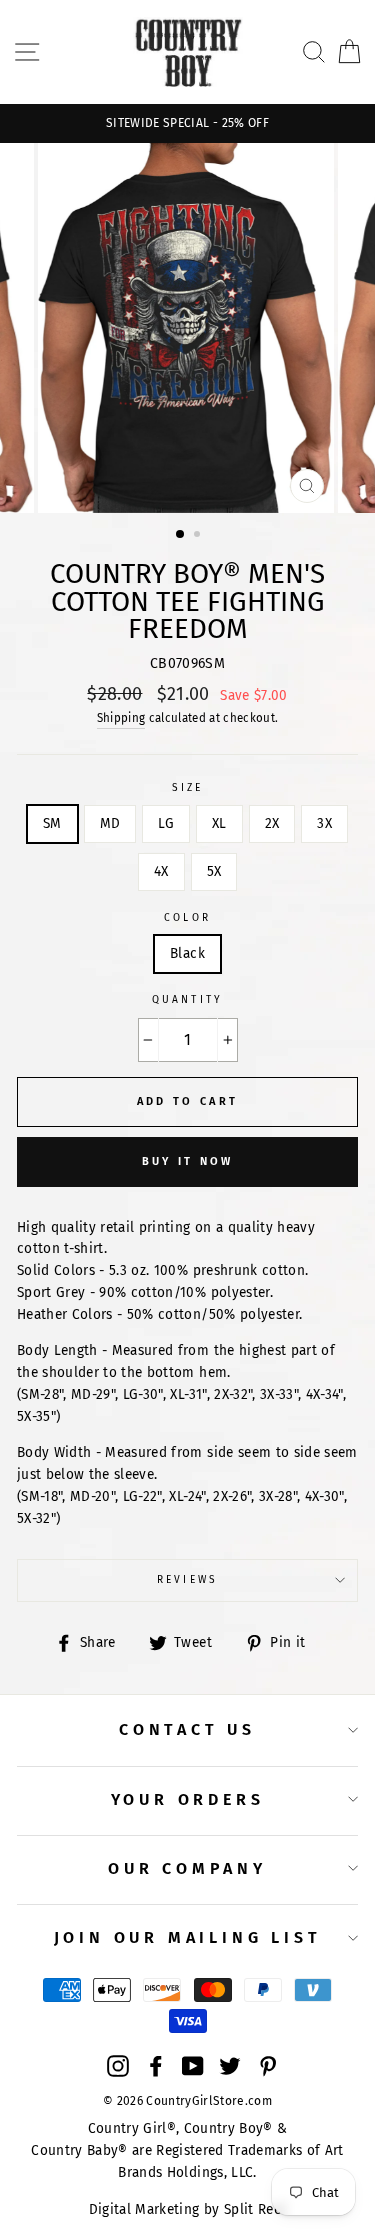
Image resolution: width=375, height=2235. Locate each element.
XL (219, 823)
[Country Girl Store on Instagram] (118, 2065)
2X (272, 823)
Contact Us (187, 1729)
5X (214, 871)
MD (110, 823)
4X (161, 871)
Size (187, 787)
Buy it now (188, 1161)
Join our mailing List (188, 1937)
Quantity (187, 999)
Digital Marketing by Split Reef (188, 2209)
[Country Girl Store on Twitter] (230, 2065)
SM (52, 823)
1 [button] (181, 535)
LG (166, 823)
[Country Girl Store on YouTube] (193, 2065)
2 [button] (199, 536)
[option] (187, 123)
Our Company (187, 1868)
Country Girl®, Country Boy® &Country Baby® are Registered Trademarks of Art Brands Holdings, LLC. (187, 2150)
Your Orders (188, 1799)
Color (187, 917)
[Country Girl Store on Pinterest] (268, 2065)
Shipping (121, 718)
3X (324, 823)
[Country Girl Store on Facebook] (156, 2065)
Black (187, 953)
